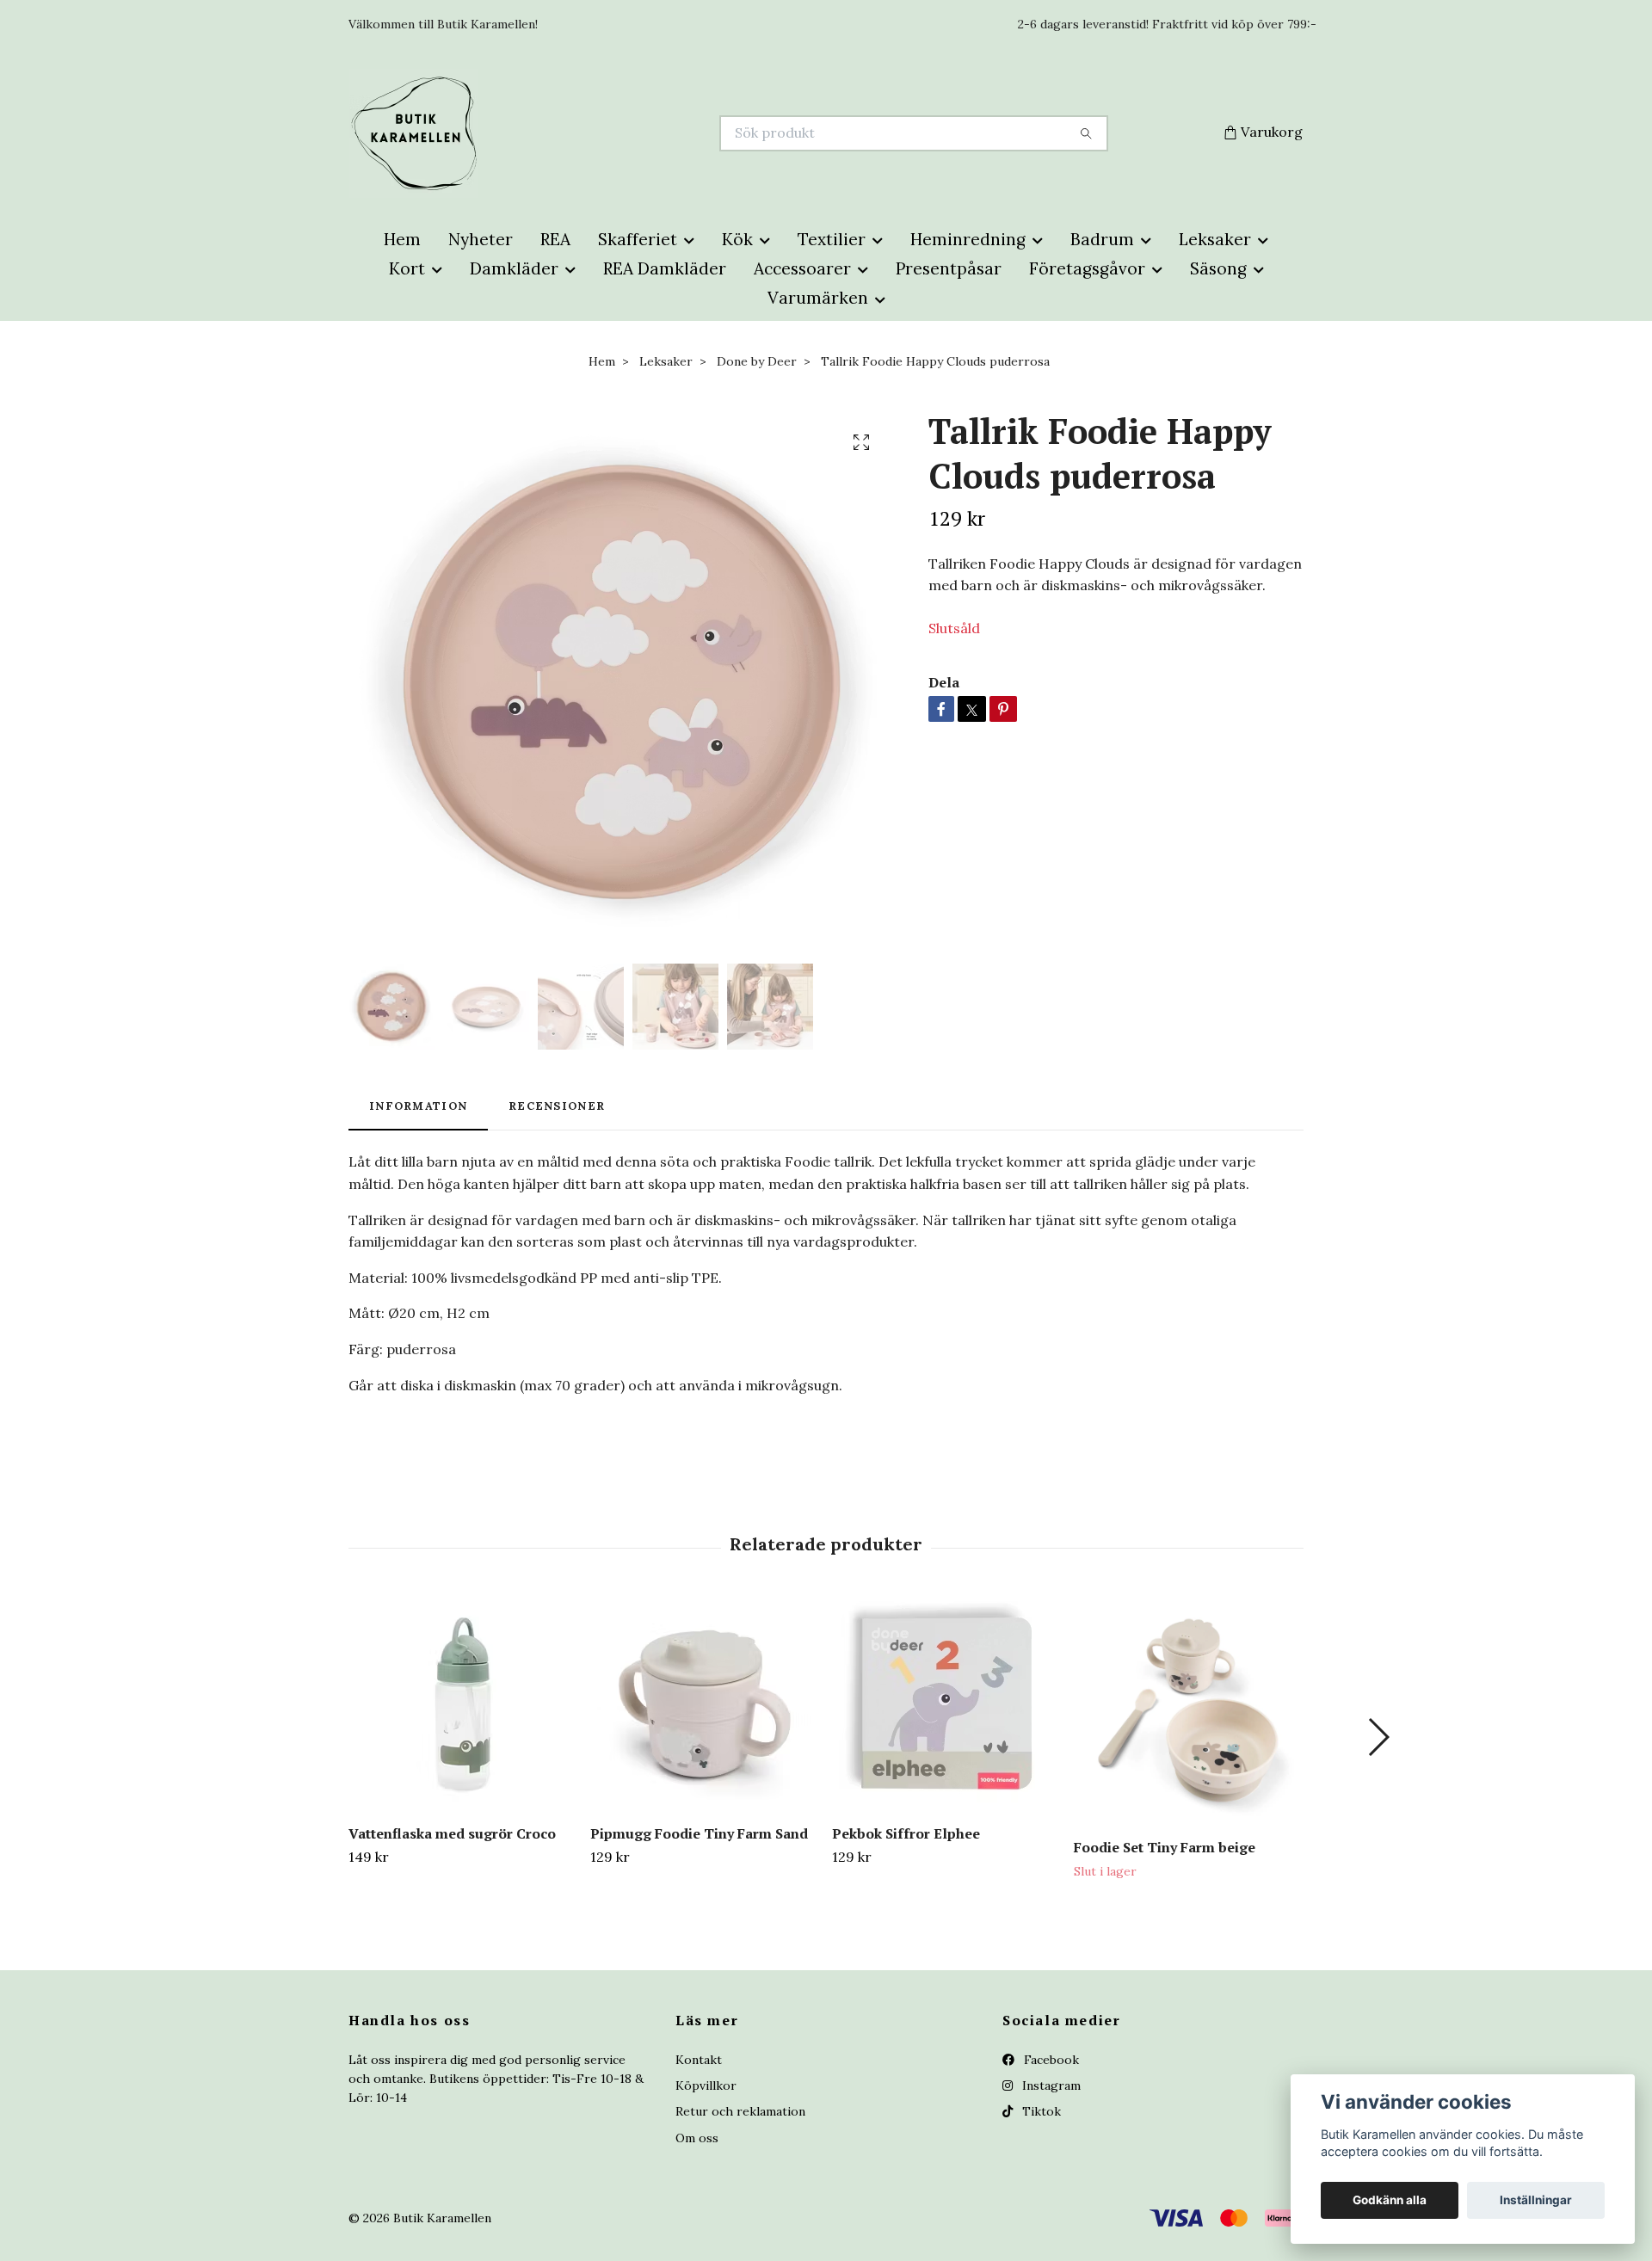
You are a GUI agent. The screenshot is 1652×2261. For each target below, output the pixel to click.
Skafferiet (638, 239)
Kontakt (699, 2060)
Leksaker (1215, 239)
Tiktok (1040, 2111)
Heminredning (968, 239)
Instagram (1050, 2085)
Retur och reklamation (740, 2111)
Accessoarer (802, 268)
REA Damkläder (665, 268)
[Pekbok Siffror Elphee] (946, 1703)
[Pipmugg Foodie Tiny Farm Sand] (705, 1703)
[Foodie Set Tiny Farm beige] (1188, 1710)
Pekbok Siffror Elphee (906, 1833)
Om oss (697, 2138)
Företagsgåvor (1087, 268)
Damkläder (514, 268)
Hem (402, 239)
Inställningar (1536, 2200)
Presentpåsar (949, 268)
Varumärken (818, 298)
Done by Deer (757, 361)
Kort (407, 268)
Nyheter (481, 239)
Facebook (1050, 2060)
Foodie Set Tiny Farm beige (1165, 1847)
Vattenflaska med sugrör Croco (452, 1833)
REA (555, 239)
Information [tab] (418, 1106)
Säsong (1218, 268)
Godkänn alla (1390, 2200)
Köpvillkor (706, 2085)
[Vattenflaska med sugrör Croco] (463, 1703)
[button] (1378, 1737)
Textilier (832, 239)
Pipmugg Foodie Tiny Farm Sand (699, 1833)
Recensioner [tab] (557, 1106)
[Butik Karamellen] (588, 133)
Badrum (1102, 239)
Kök (737, 239)
